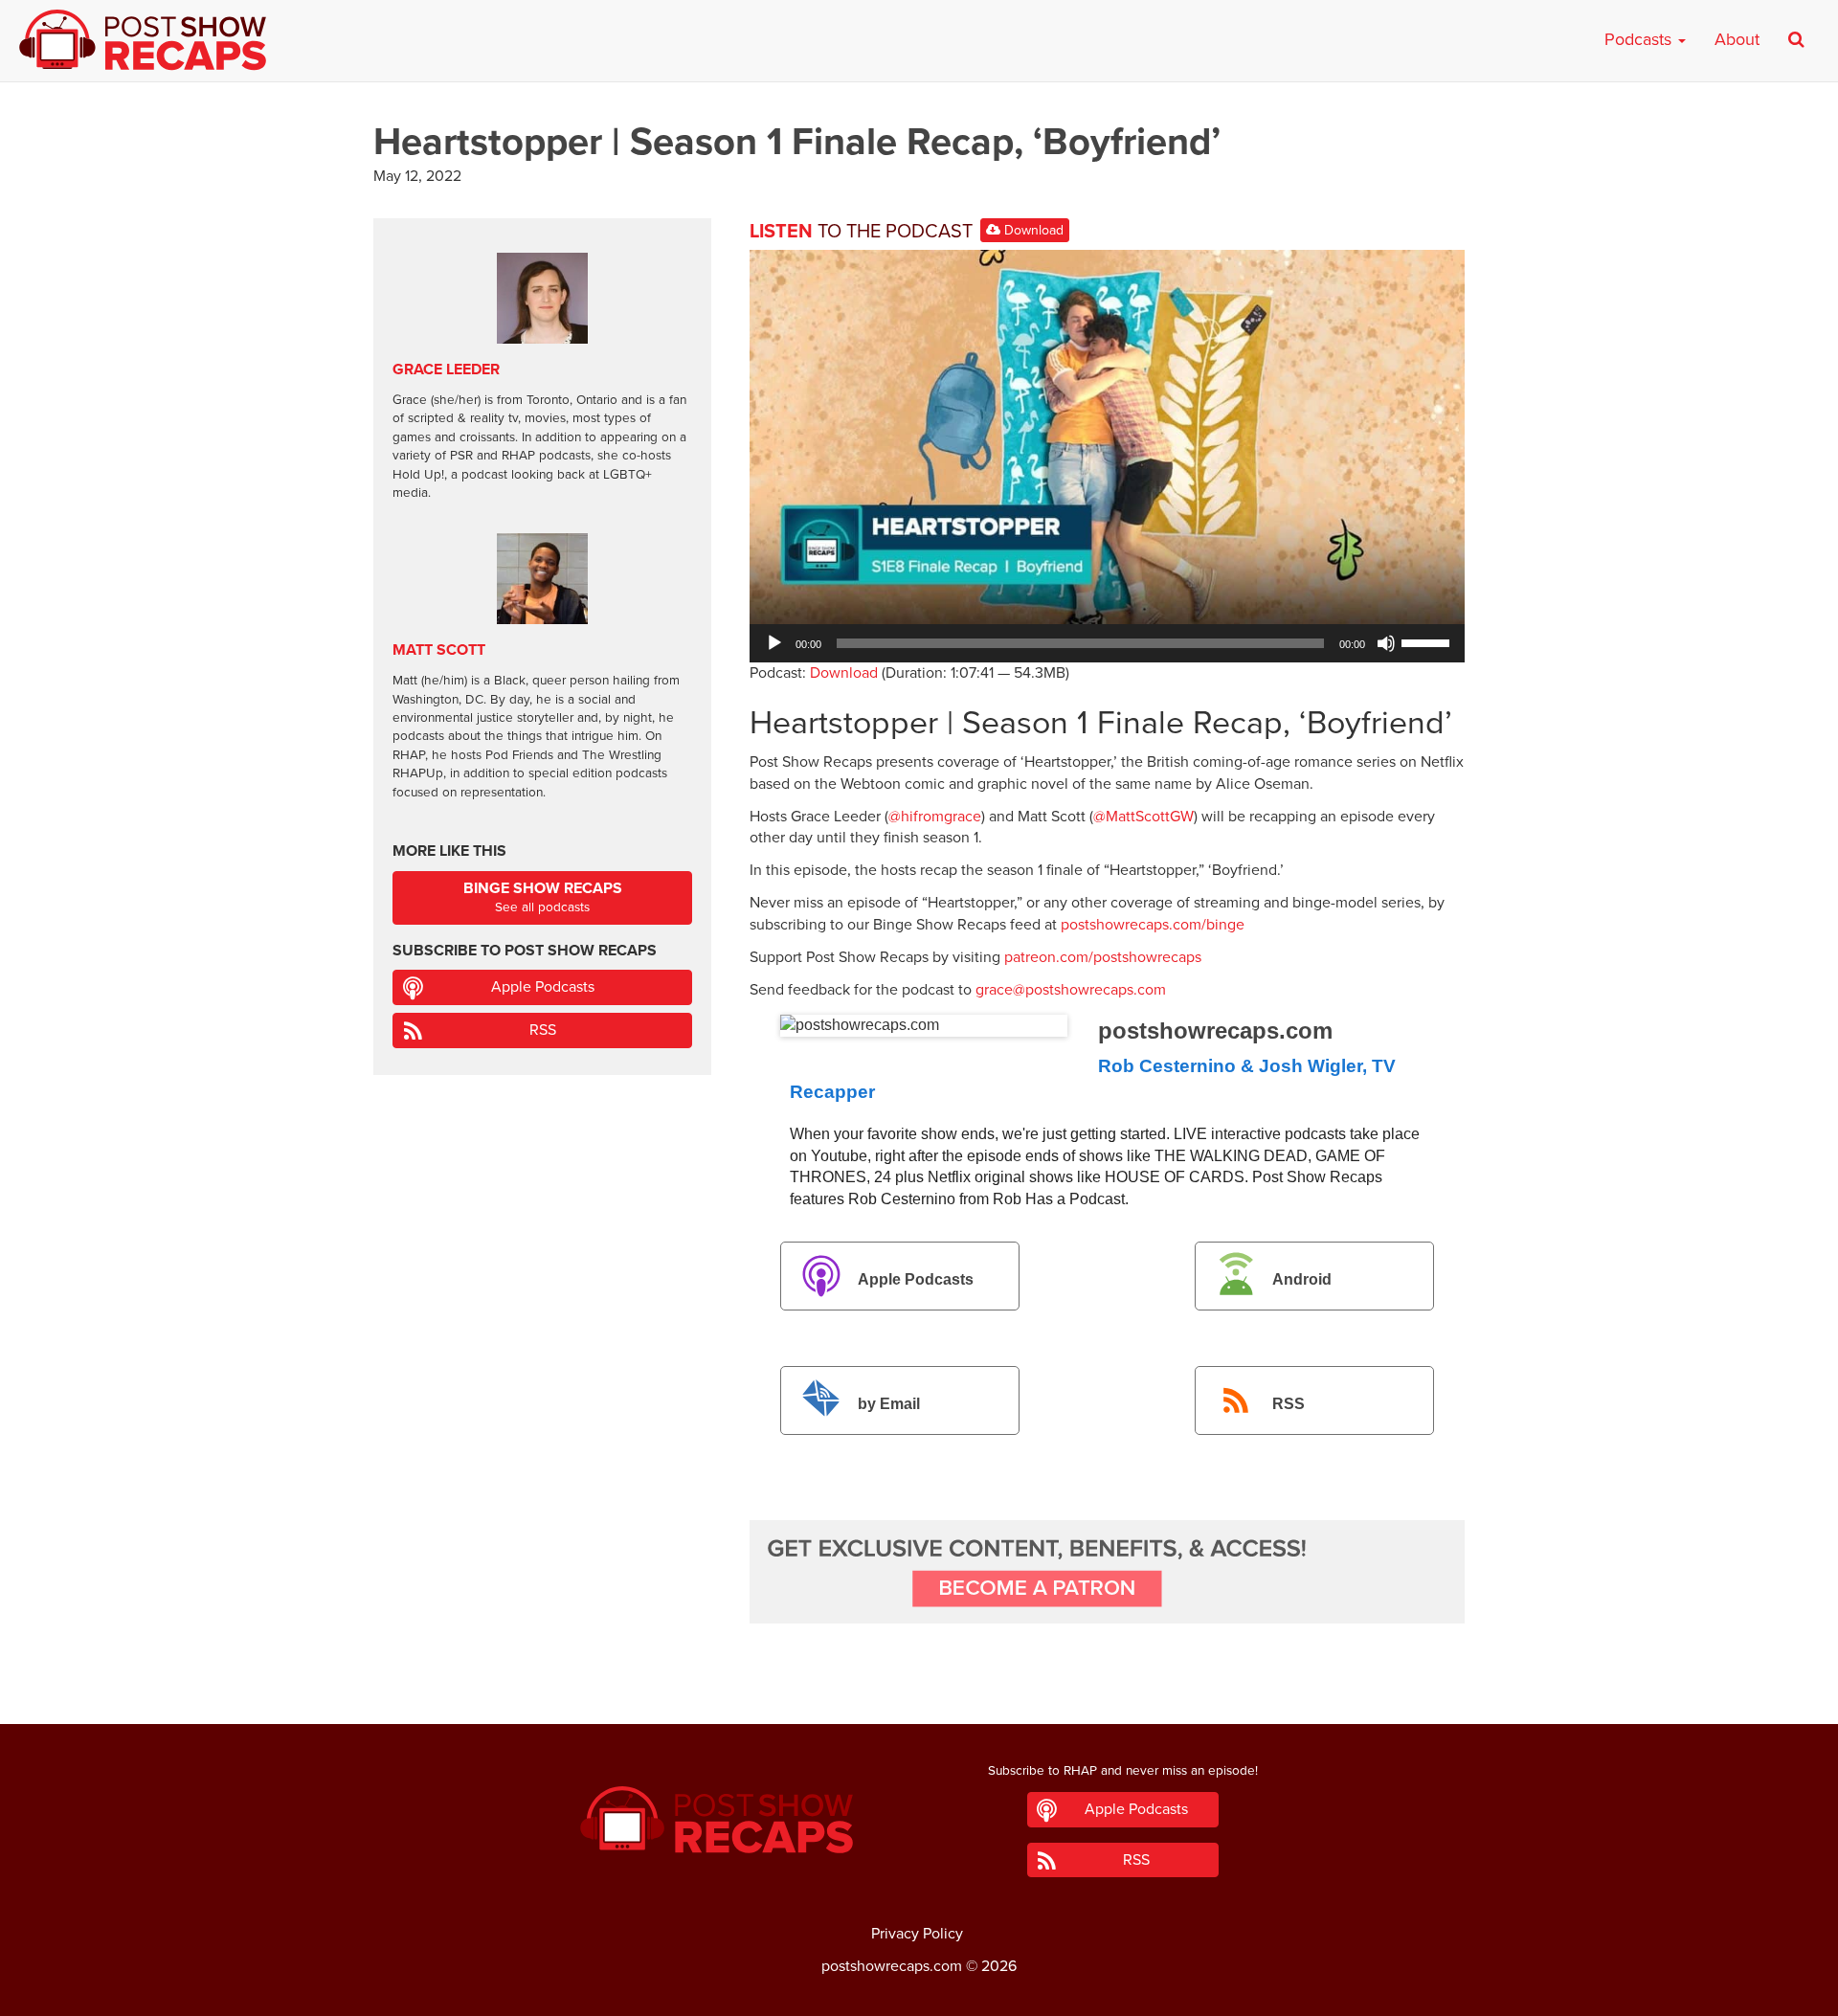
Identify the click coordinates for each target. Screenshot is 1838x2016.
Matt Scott (439, 650)
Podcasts (1640, 39)
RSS (1289, 1404)
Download (1032, 230)
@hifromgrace (935, 817)
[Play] (774, 643)
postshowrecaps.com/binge (1153, 925)
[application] (1107, 643)
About (1737, 39)
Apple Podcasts (916, 1279)
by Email (889, 1404)
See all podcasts (543, 897)
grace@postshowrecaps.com (1071, 990)
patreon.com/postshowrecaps (1103, 957)
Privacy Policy (917, 1934)
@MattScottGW (1143, 817)
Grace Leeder (446, 370)
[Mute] (1386, 643)
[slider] (1428, 641)
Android (1302, 1279)
